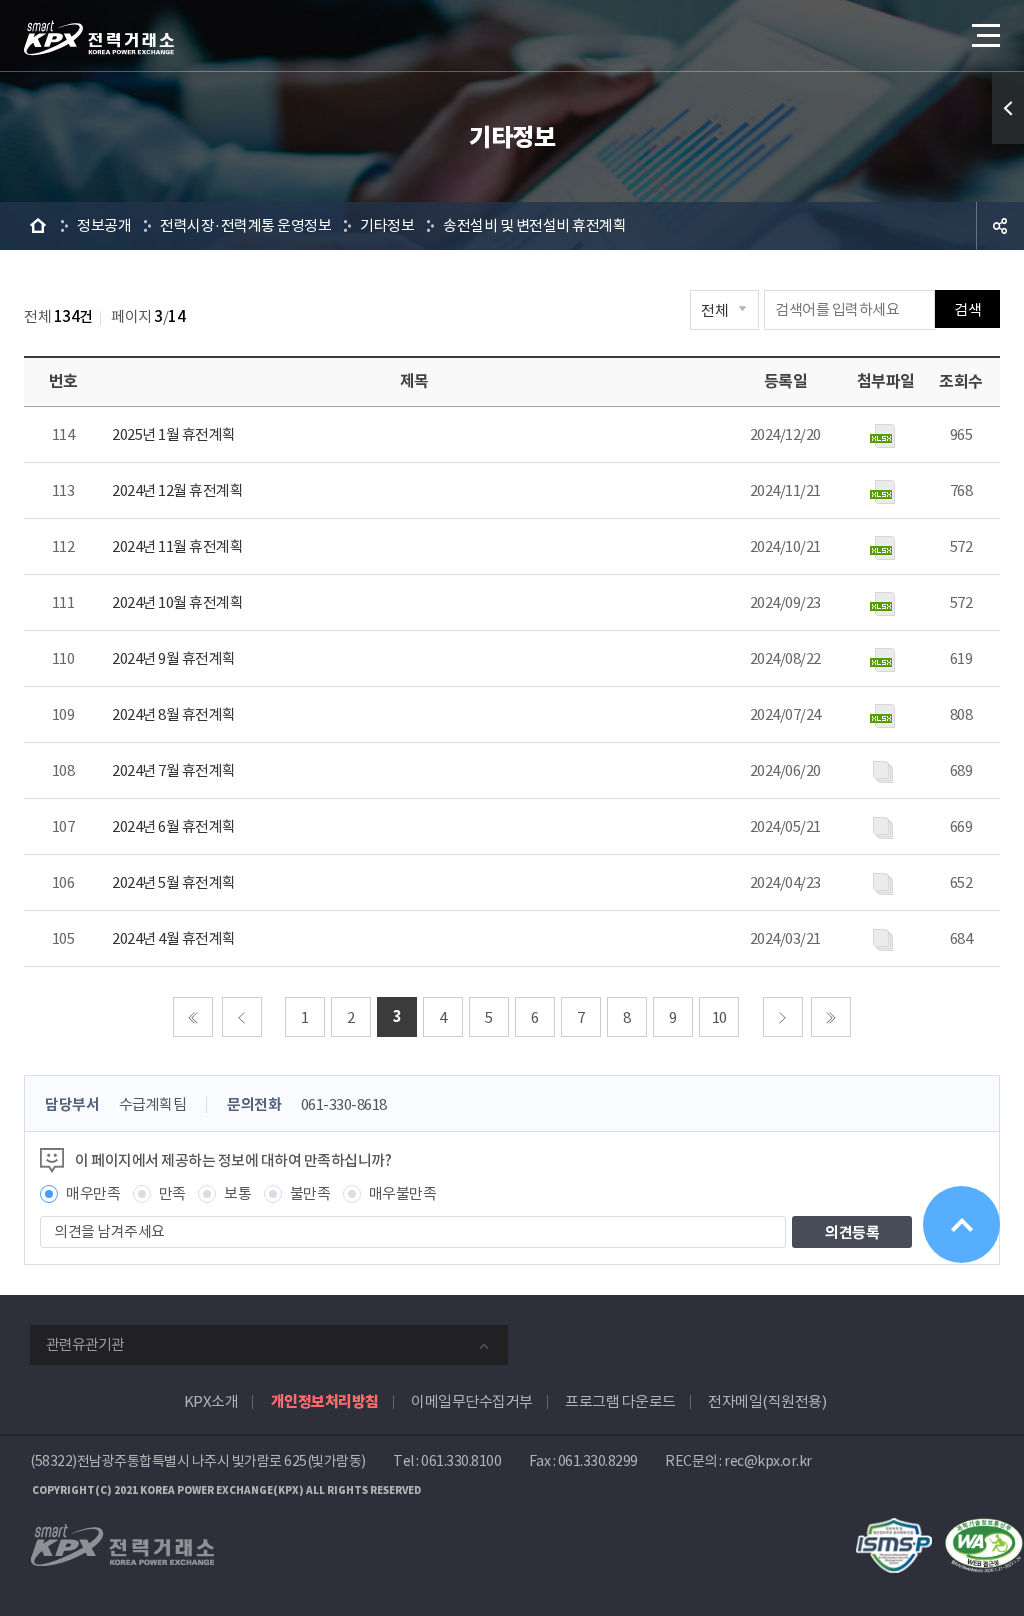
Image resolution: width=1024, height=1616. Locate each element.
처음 (193, 1017)
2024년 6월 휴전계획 (174, 826)
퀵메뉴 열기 (1008, 108)
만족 (172, 1193)
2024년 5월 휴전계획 (174, 882)
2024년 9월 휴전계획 (174, 658)
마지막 (831, 1017)
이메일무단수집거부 (472, 1401)
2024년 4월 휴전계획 (174, 938)
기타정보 (387, 225)
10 (719, 1017)
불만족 (310, 1193)
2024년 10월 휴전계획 (177, 602)
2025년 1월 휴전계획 (174, 434)
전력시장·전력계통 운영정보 (245, 225)
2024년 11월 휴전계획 (177, 546)
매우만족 (93, 1193)
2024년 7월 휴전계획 (174, 770)
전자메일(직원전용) (767, 1401)
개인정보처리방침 (325, 1401)
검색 (967, 309)
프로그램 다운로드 (620, 1401)
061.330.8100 (461, 1461)
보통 (237, 1193)
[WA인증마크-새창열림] (984, 1528)
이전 (242, 1017)
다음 (783, 1017)
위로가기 (961, 1224)
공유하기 (1000, 226)
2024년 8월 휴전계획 (174, 714)
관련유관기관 (85, 1344)
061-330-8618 (344, 1104)
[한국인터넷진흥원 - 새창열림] (894, 1528)
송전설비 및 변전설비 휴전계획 (534, 225)
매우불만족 (403, 1193)
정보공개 (104, 225)
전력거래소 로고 (99, 38)
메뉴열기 (984, 35)
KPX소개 (211, 1401)
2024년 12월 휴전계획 (177, 490)
